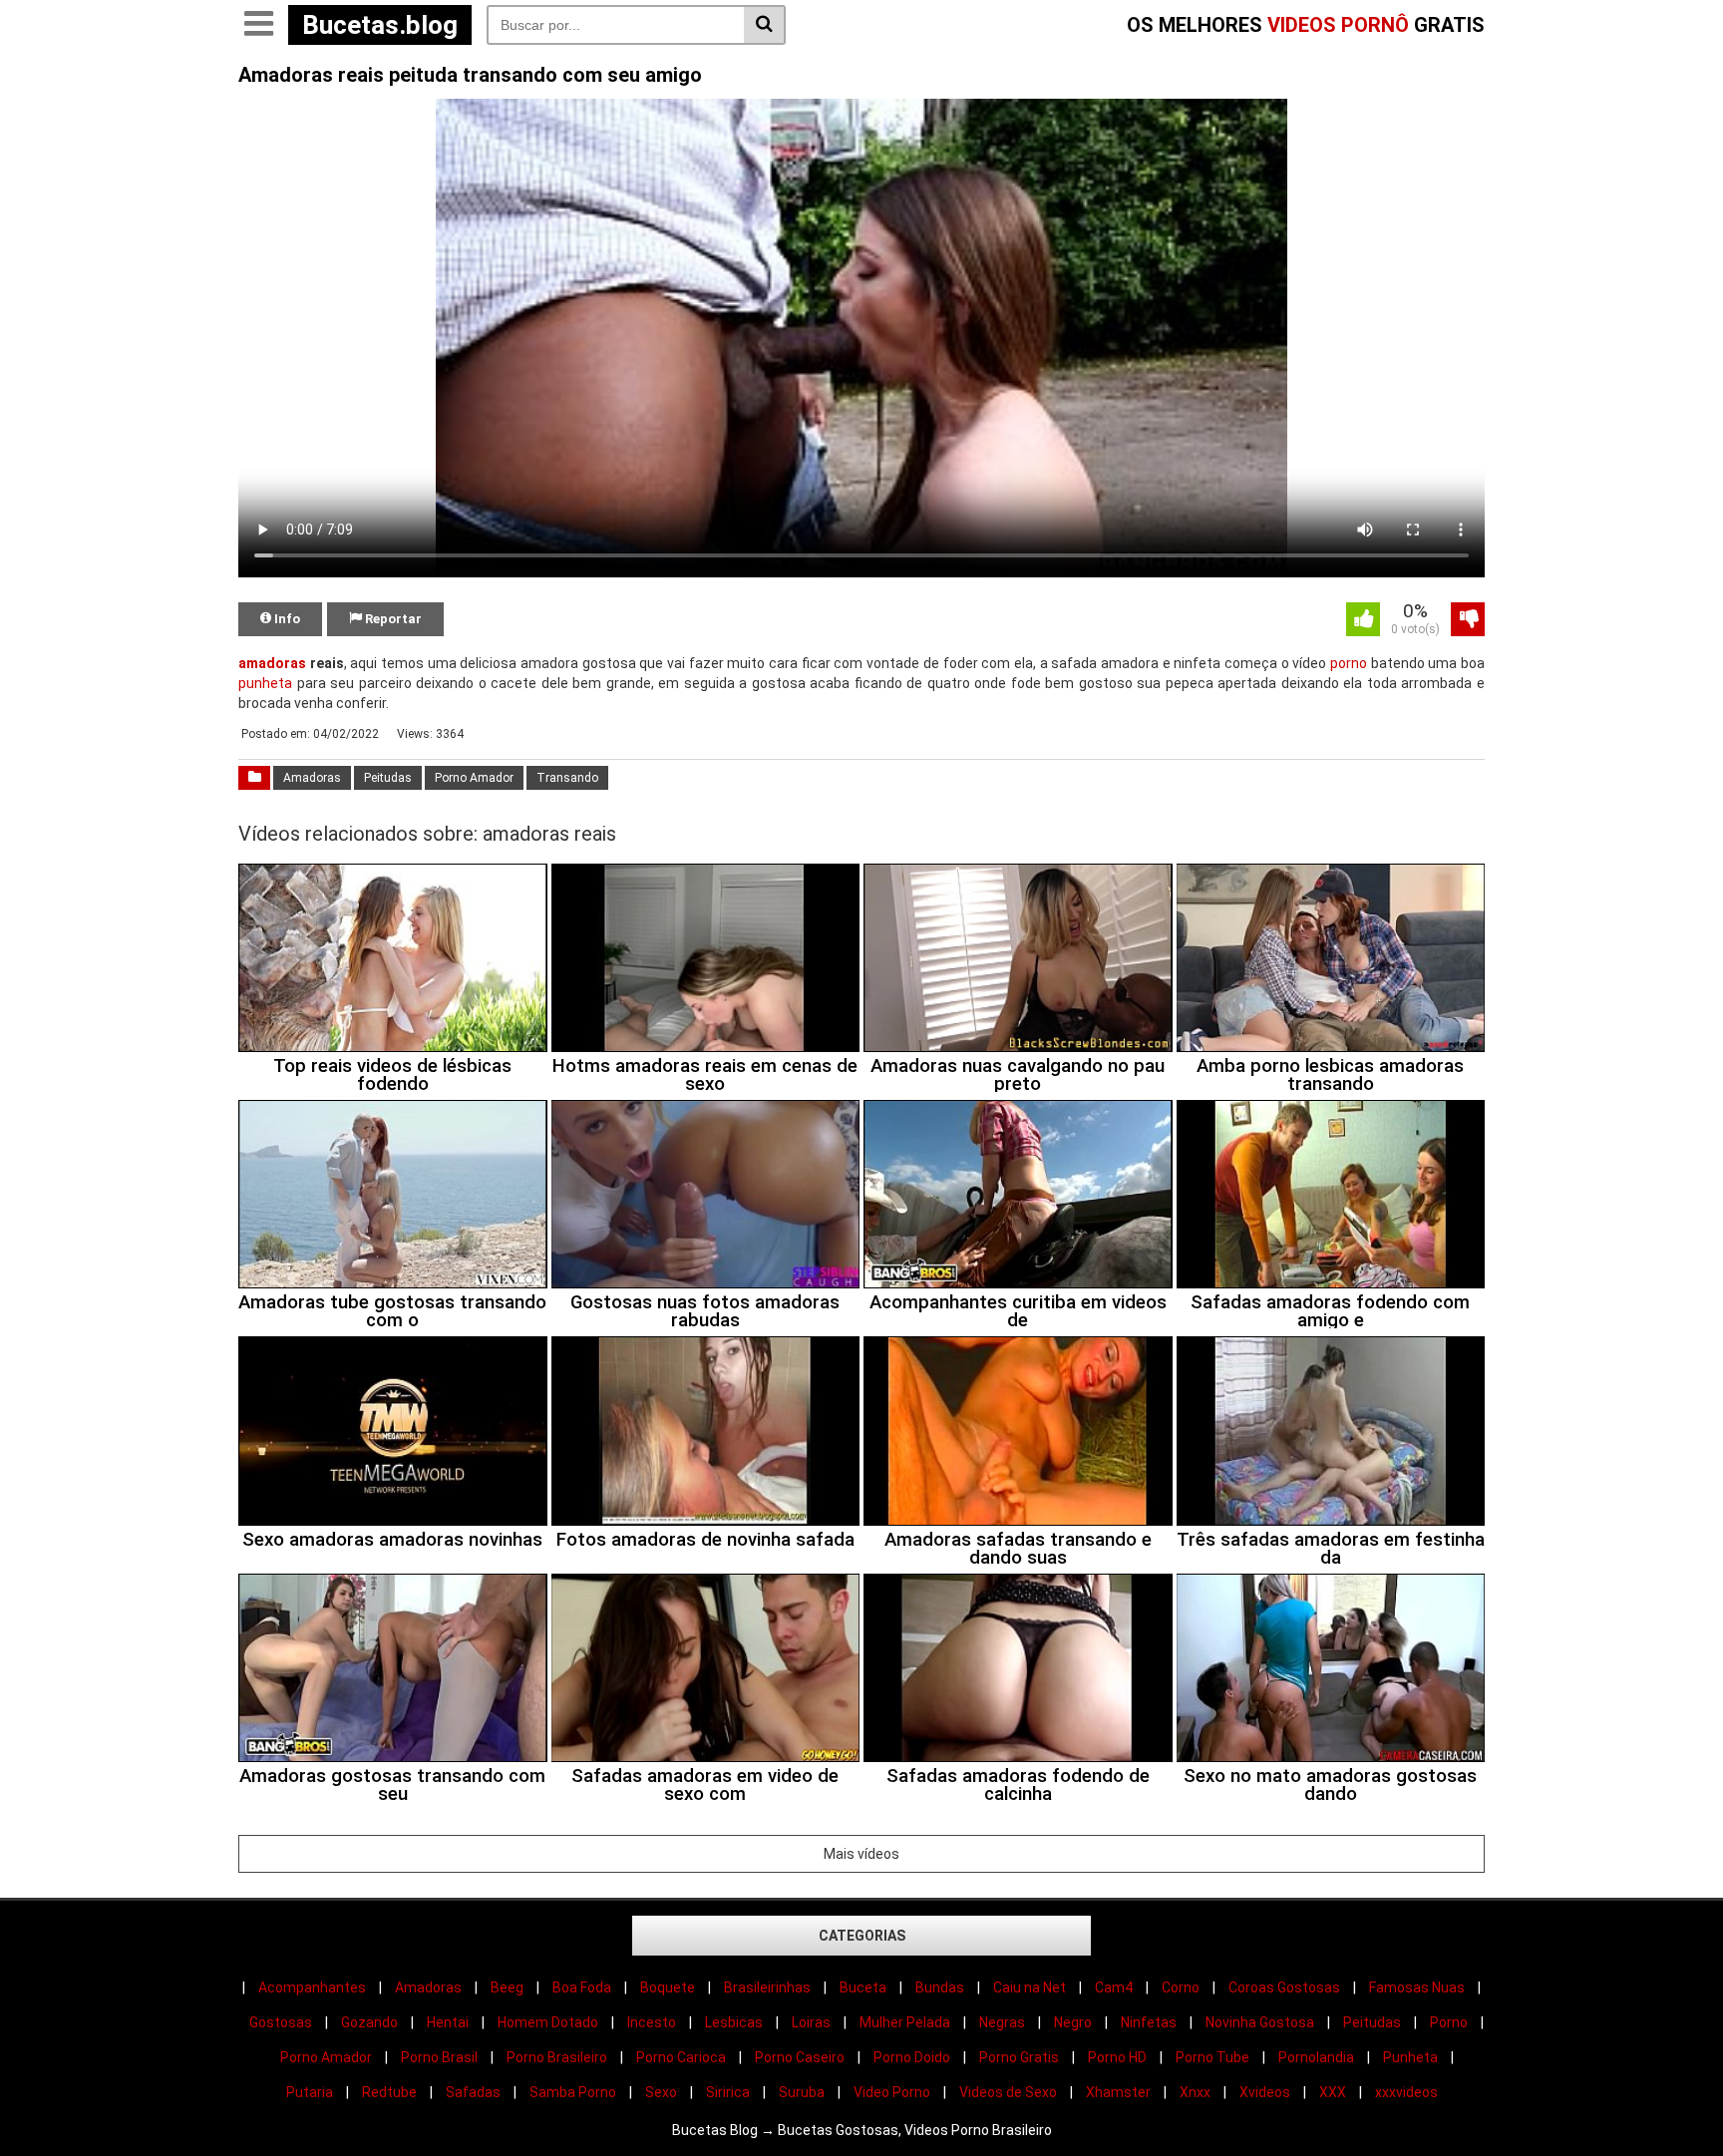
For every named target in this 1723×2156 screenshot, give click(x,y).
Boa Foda (582, 1987)
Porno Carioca (681, 2057)
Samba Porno (573, 2092)
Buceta (863, 1987)
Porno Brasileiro (557, 2057)
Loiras (811, 2022)
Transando (567, 778)
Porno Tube (1212, 2057)
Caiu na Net (1030, 1987)
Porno (1449, 2022)
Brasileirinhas (767, 1987)
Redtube (389, 2092)
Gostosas (281, 2022)
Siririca (728, 2092)
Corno (1181, 1987)
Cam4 (1114, 1987)
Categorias (862, 1936)
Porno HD (1117, 2057)
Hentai (448, 2022)
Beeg (507, 1987)
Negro (1073, 2022)
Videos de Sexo (1008, 2092)
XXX (1333, 2092)
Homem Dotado (548, 2022)
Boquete (668, 1987)
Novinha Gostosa (1260, 2022)
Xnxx (1195, 2092)
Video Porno (892, 2092)
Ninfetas (1149, 2022)
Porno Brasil (439, 2057)
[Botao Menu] (258, 25)
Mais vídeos (861, 1854)
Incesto (652, 2022)
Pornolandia (1316, 2057)
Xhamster (1118, 2092)
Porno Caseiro (800, 2057)
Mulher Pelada (905, 2022)
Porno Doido (912, 2057)
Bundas (940, 1987)
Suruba (802, 2092)
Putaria (310, 2092)
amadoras (272, 663)
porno (1349, 663)
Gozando (369, 2022)
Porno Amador (474, 778)
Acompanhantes (312, 1987)
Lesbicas (734, 2022)
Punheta (1410, 2057)
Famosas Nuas (1417, 1987)
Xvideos (1265, 2092)
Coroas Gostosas (1284, 1987)
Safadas (473, 2092)
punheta (265, 683)
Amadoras (312, 778)
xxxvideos (1406, 2092)
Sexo (661, 2092)
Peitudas (388, 778)
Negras (1002, 2022)
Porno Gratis (1019, 2057)
